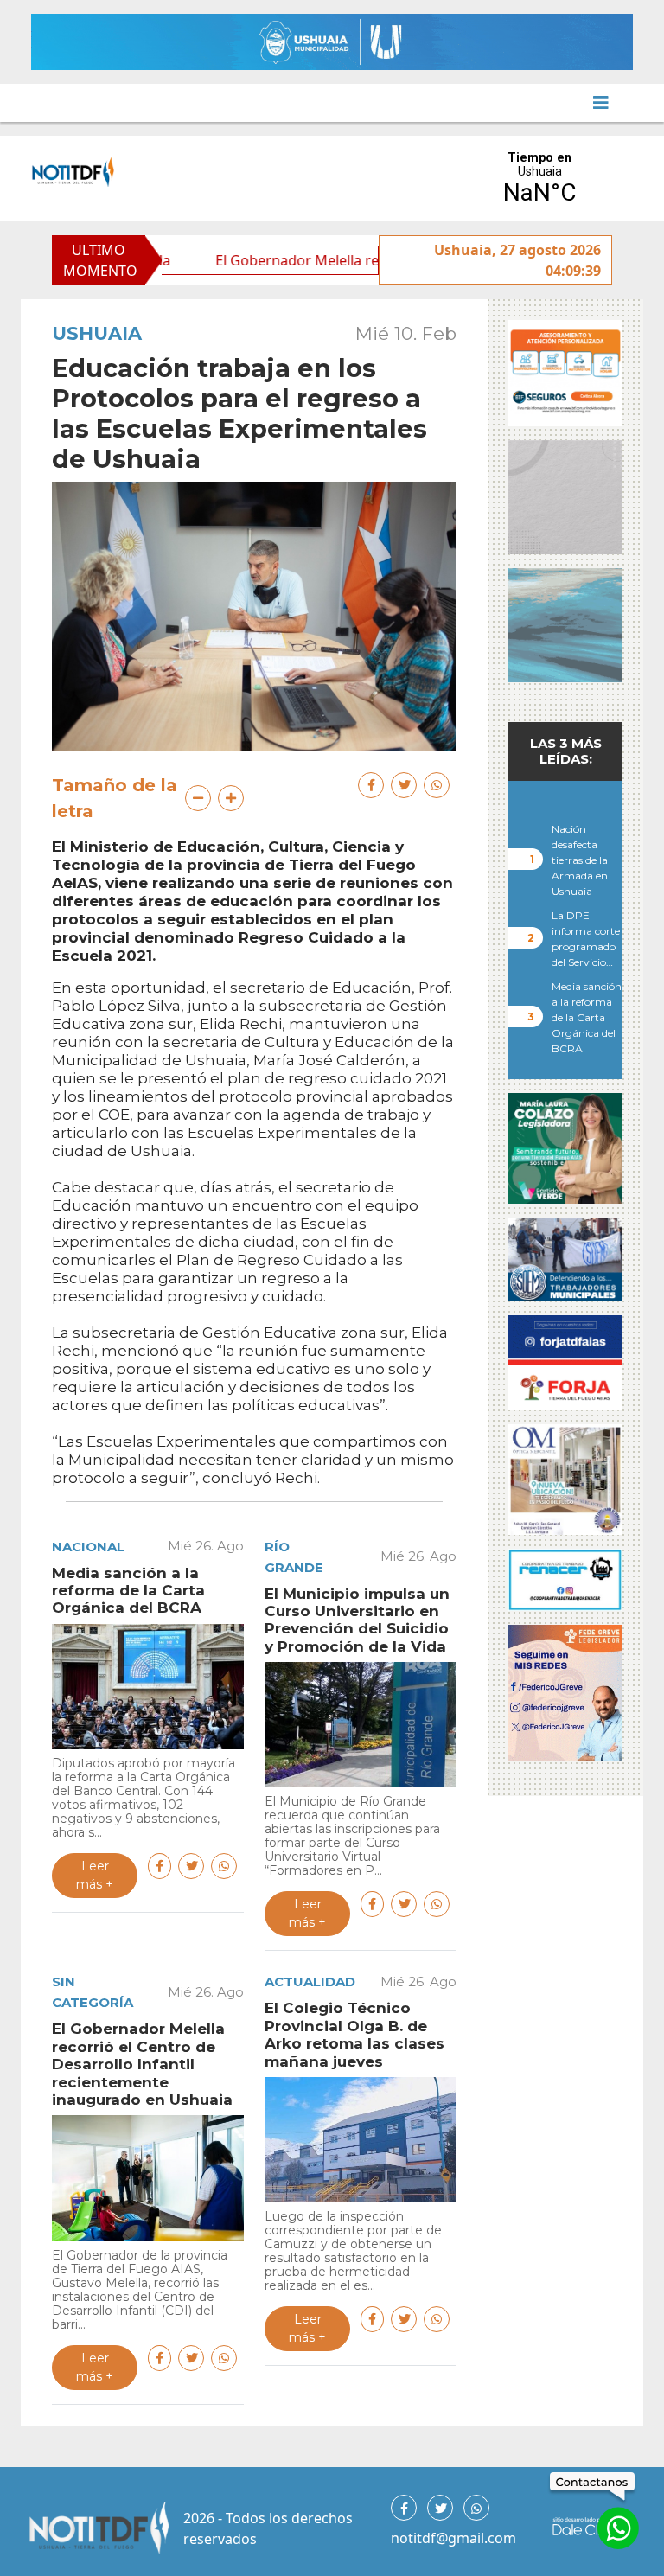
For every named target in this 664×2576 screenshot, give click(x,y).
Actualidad (310, 1982)
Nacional (88, 1547)
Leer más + (95, 1875)
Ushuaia (97, 333)
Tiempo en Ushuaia (539, 179)
